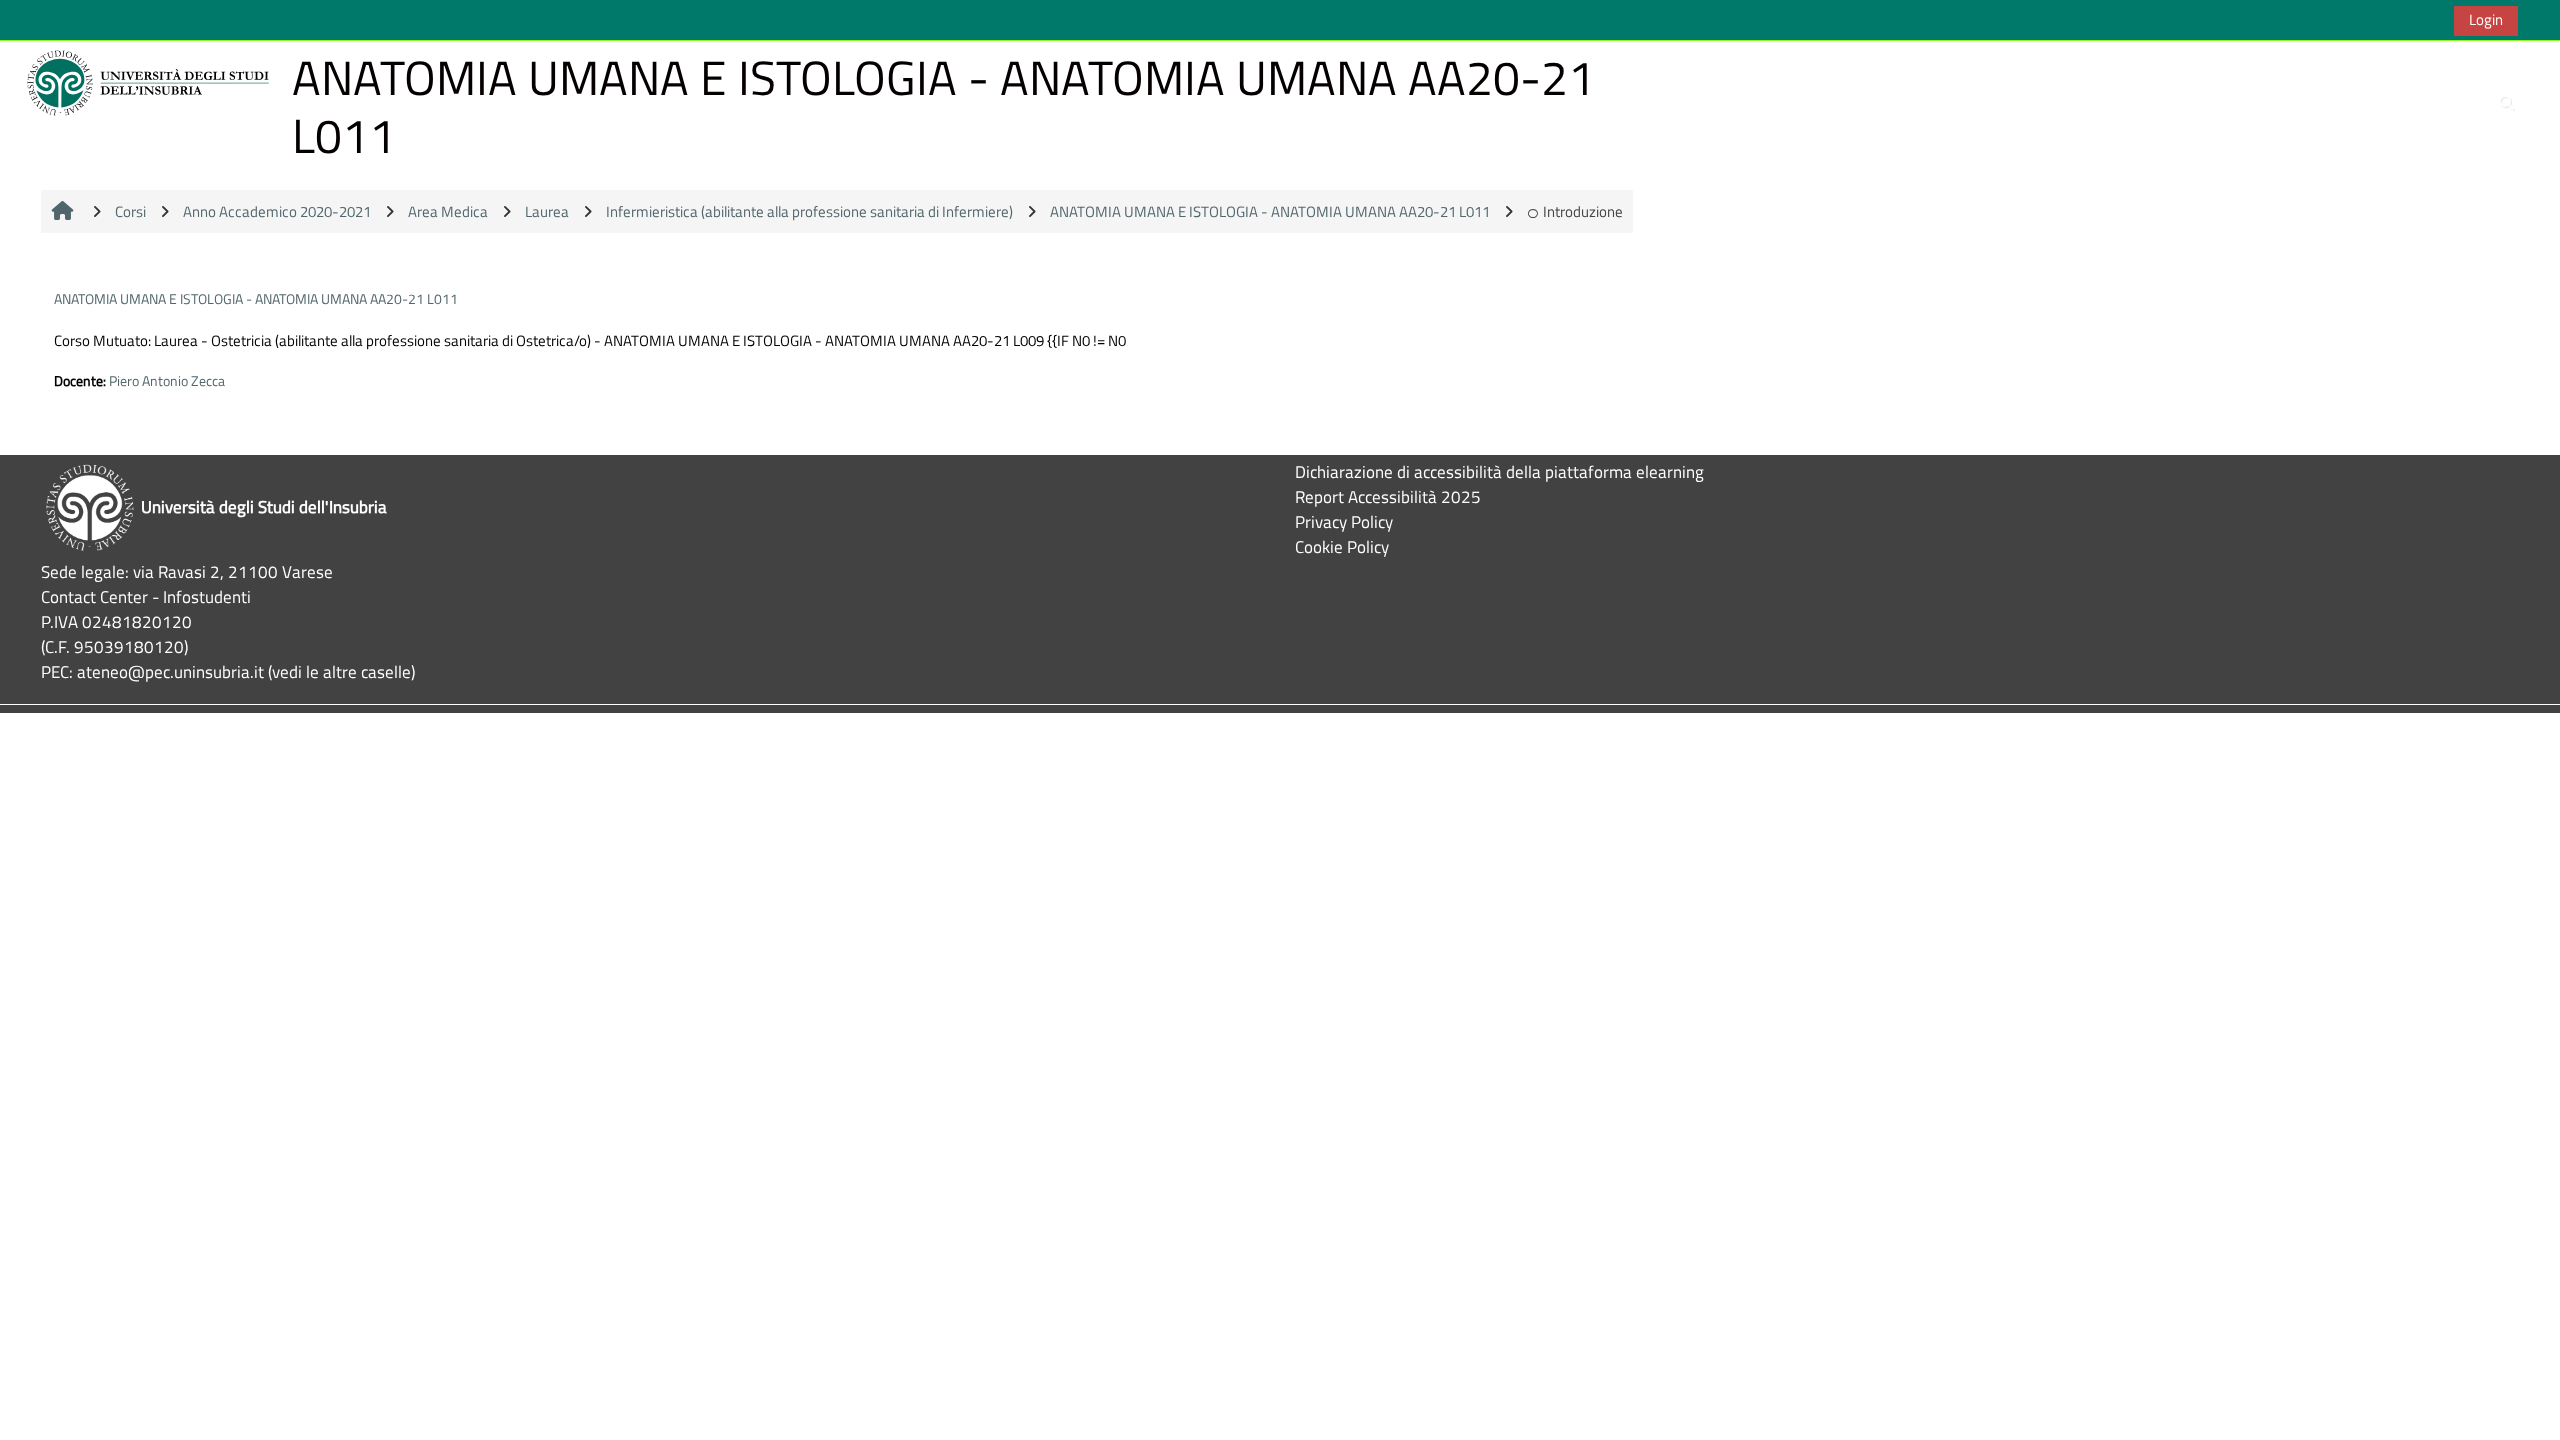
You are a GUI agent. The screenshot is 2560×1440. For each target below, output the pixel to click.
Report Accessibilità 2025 (1388, 496)
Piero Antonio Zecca (167, 381)
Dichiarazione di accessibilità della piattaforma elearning (1499, 471)
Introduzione (1583, 211)
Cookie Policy (1342, 546)
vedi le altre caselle (341, 671)
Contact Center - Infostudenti (146, 596)
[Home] (151, 81)
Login (2486, 19)
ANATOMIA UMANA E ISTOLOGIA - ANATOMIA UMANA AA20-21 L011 (256, 298)
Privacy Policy (1344, 521)
